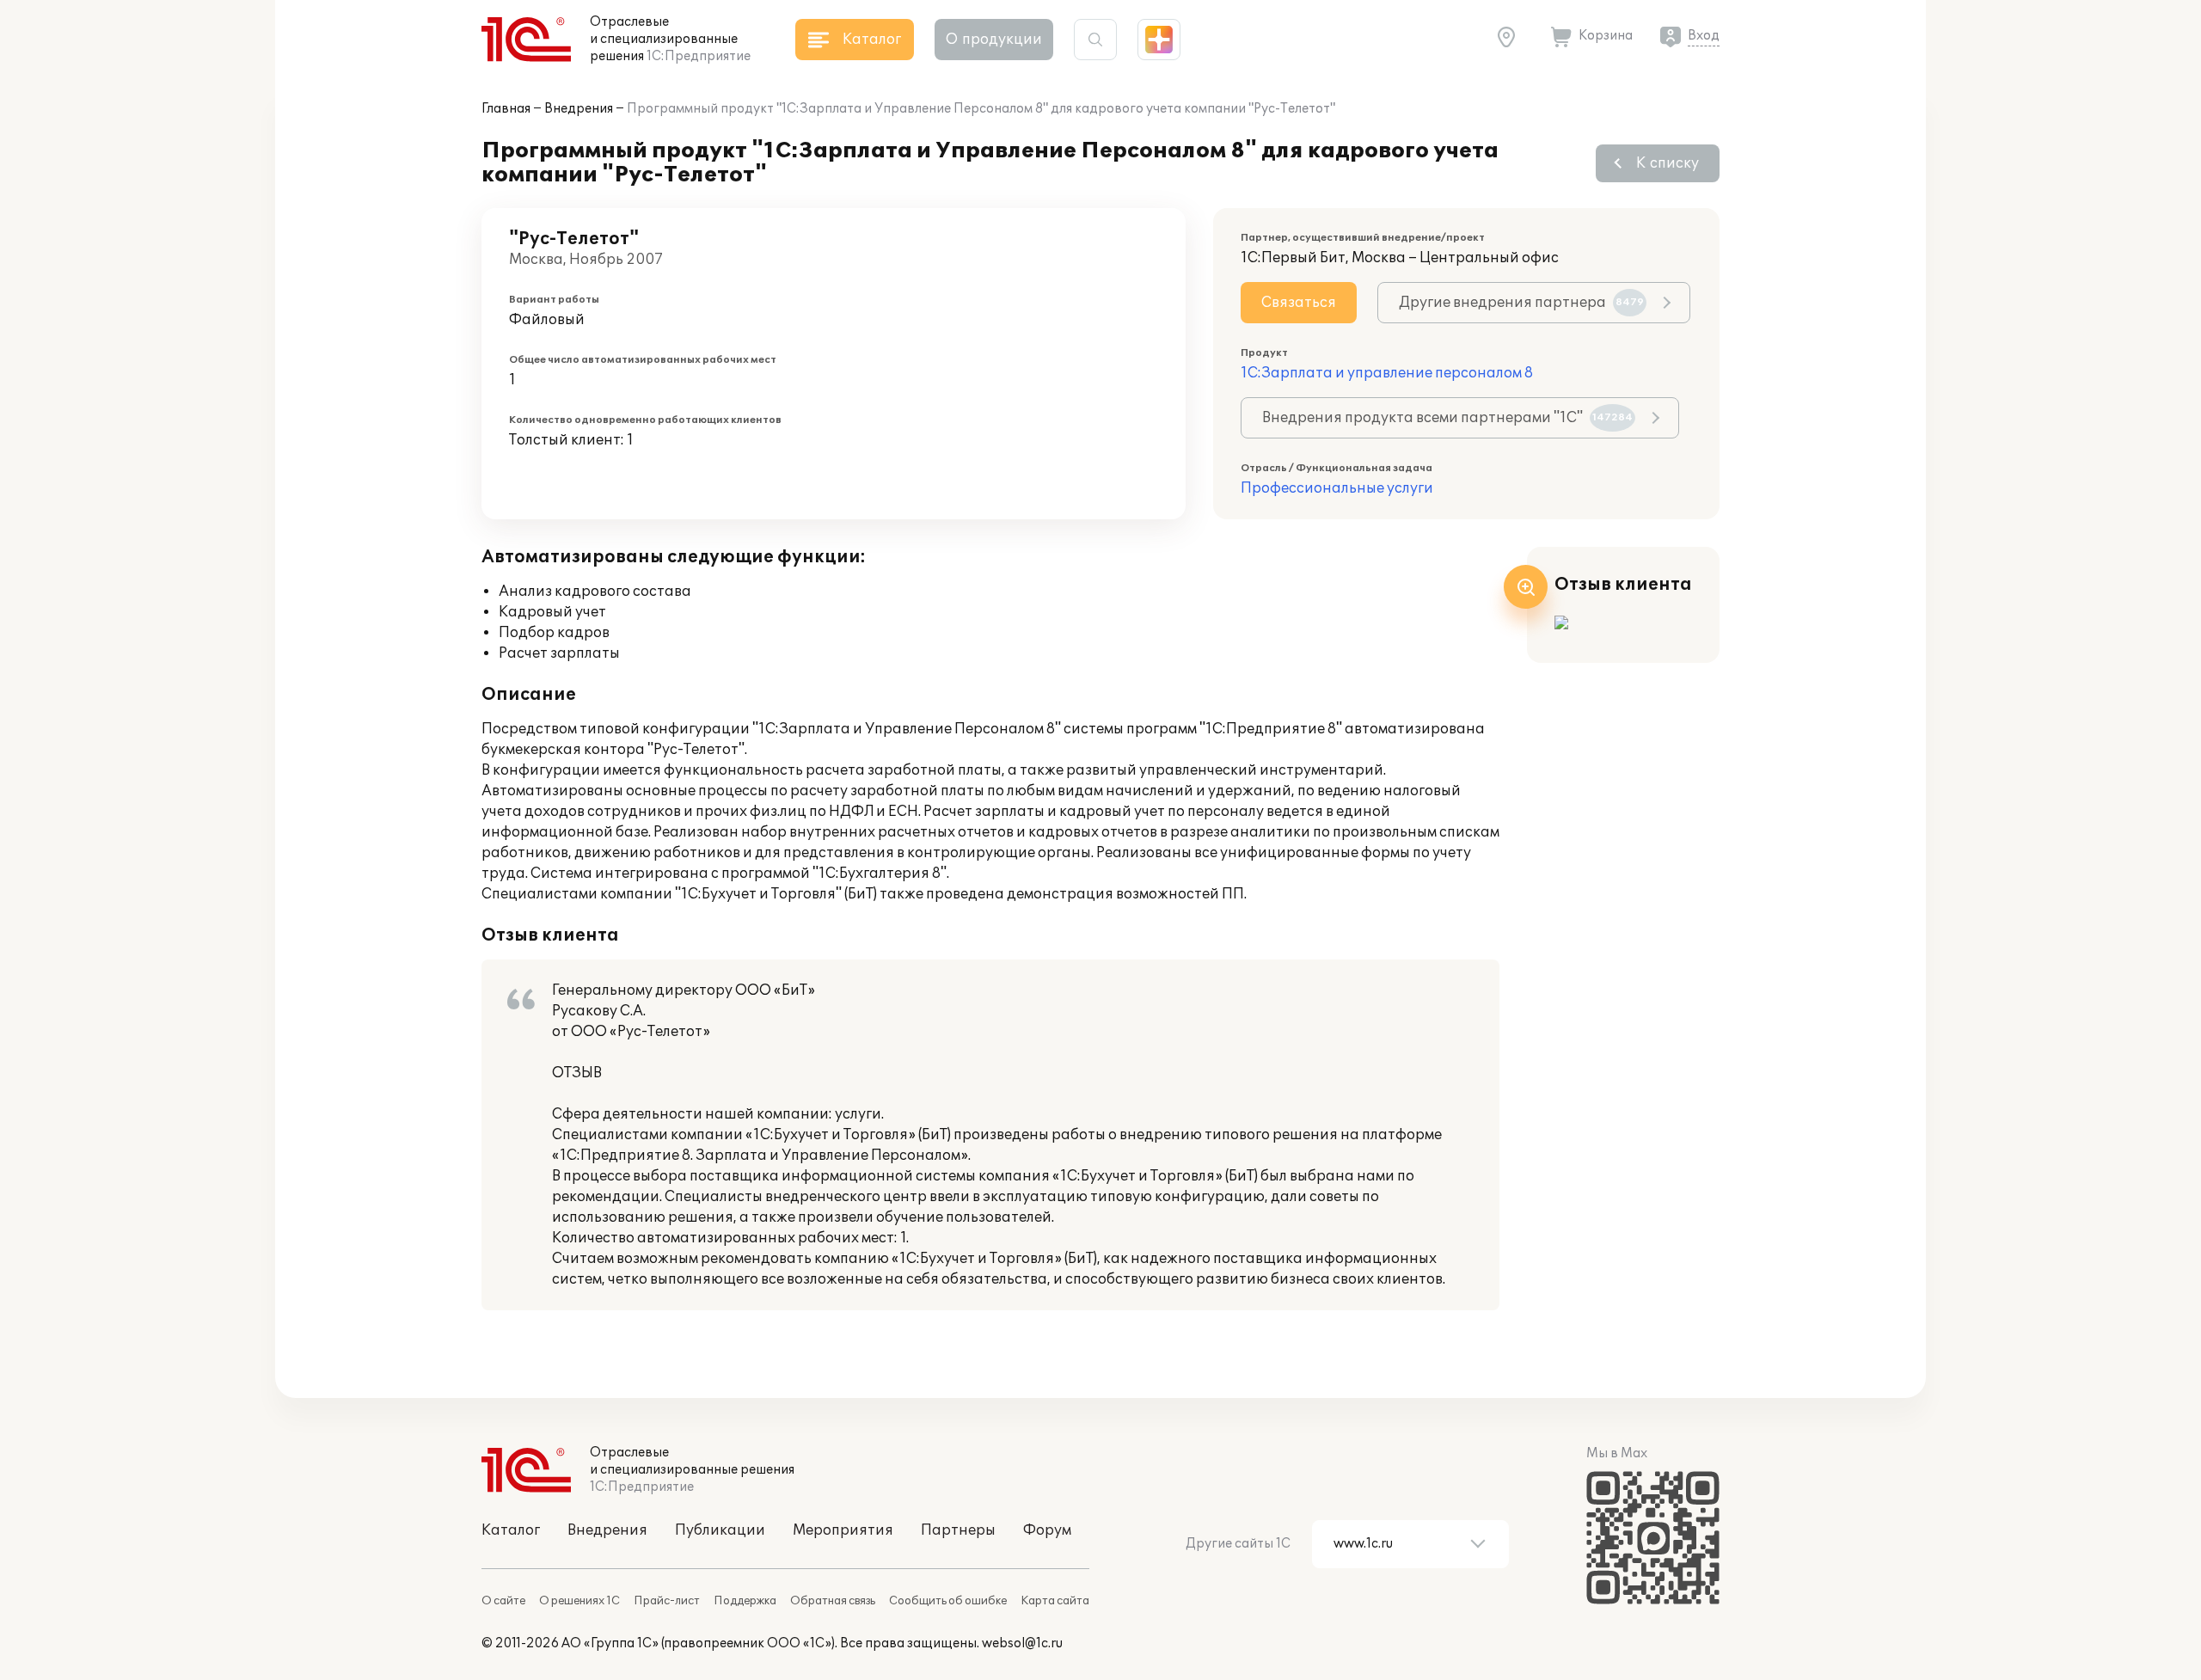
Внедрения (579, 109)
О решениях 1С (579, 1601)
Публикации (720, 1530)
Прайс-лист (667, 1601)
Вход (1704, 36)
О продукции (994, 40)
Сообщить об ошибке (948, 1601)
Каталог (511, 1530)
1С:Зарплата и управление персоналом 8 (1387, 373)
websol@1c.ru (1022, 1643)
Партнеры (958, 1530)
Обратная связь (833, 1601)
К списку (1668, 163)
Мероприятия (843, 1530)
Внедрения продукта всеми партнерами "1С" (1447, 418)
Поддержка (745, 1601)
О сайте (503, 1601)
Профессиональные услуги (1337, 488)
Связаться (1299, 303)
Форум (1047, 1530)
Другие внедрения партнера (1521, 303)
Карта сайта (1055, 1601)
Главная (506, 109)
